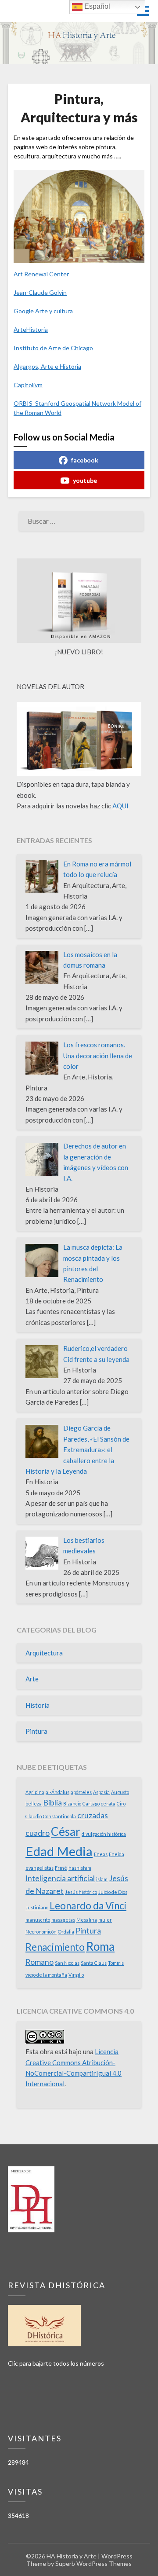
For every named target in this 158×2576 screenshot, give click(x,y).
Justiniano (37, 1907)
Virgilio (76, 1975)
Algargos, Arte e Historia (47, 366)
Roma (100, 1946)
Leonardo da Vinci (88, 1906)
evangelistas (39, 1868)
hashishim (80, 1868)
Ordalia (66, 1932)
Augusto (120, 1792)
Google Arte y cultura (43, 311)
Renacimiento (55, 1947)
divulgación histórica (104, 1834)
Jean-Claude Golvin (40, 292)
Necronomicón (41, 1932)
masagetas (63, 1920)
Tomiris (116, 1963)
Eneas (101, 1854)
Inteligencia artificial (60, 1878)
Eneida (117, 1854)
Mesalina (87, 1920)
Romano (39, 1962)
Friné (61, 1868)
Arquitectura (44, 1653)
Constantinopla (59, 1816)
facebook (85, 460)
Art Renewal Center (41, 274)
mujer (105, 1920)
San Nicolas (67, 1963)
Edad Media (59, 1851)
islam (102, 1879)
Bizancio (72, 1804)
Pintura (36, 1731)
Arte (32, 1679)
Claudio (34, 1816)
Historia (38, 1705)
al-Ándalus (57, 1792)
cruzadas (93, 1815)
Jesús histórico (81, 1892)
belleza (34, 1804)
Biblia (52, 1803)
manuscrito (38, 1920)
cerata (108, 1804)
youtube (85, 480)
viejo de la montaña (46, 1975)
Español (96, 6)
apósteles (81, 1792)
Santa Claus (94, 1963)
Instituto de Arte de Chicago (53, 348)
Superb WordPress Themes (93, 2563)
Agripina (35, 1792)
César (66, 1831)
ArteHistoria (31, 329)
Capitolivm (28, 385)
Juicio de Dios (113, 1892)
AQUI (120, 806)
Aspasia (101, 1792)
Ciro (121, 1804)
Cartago (91, 1804)
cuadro (38, 1833)
